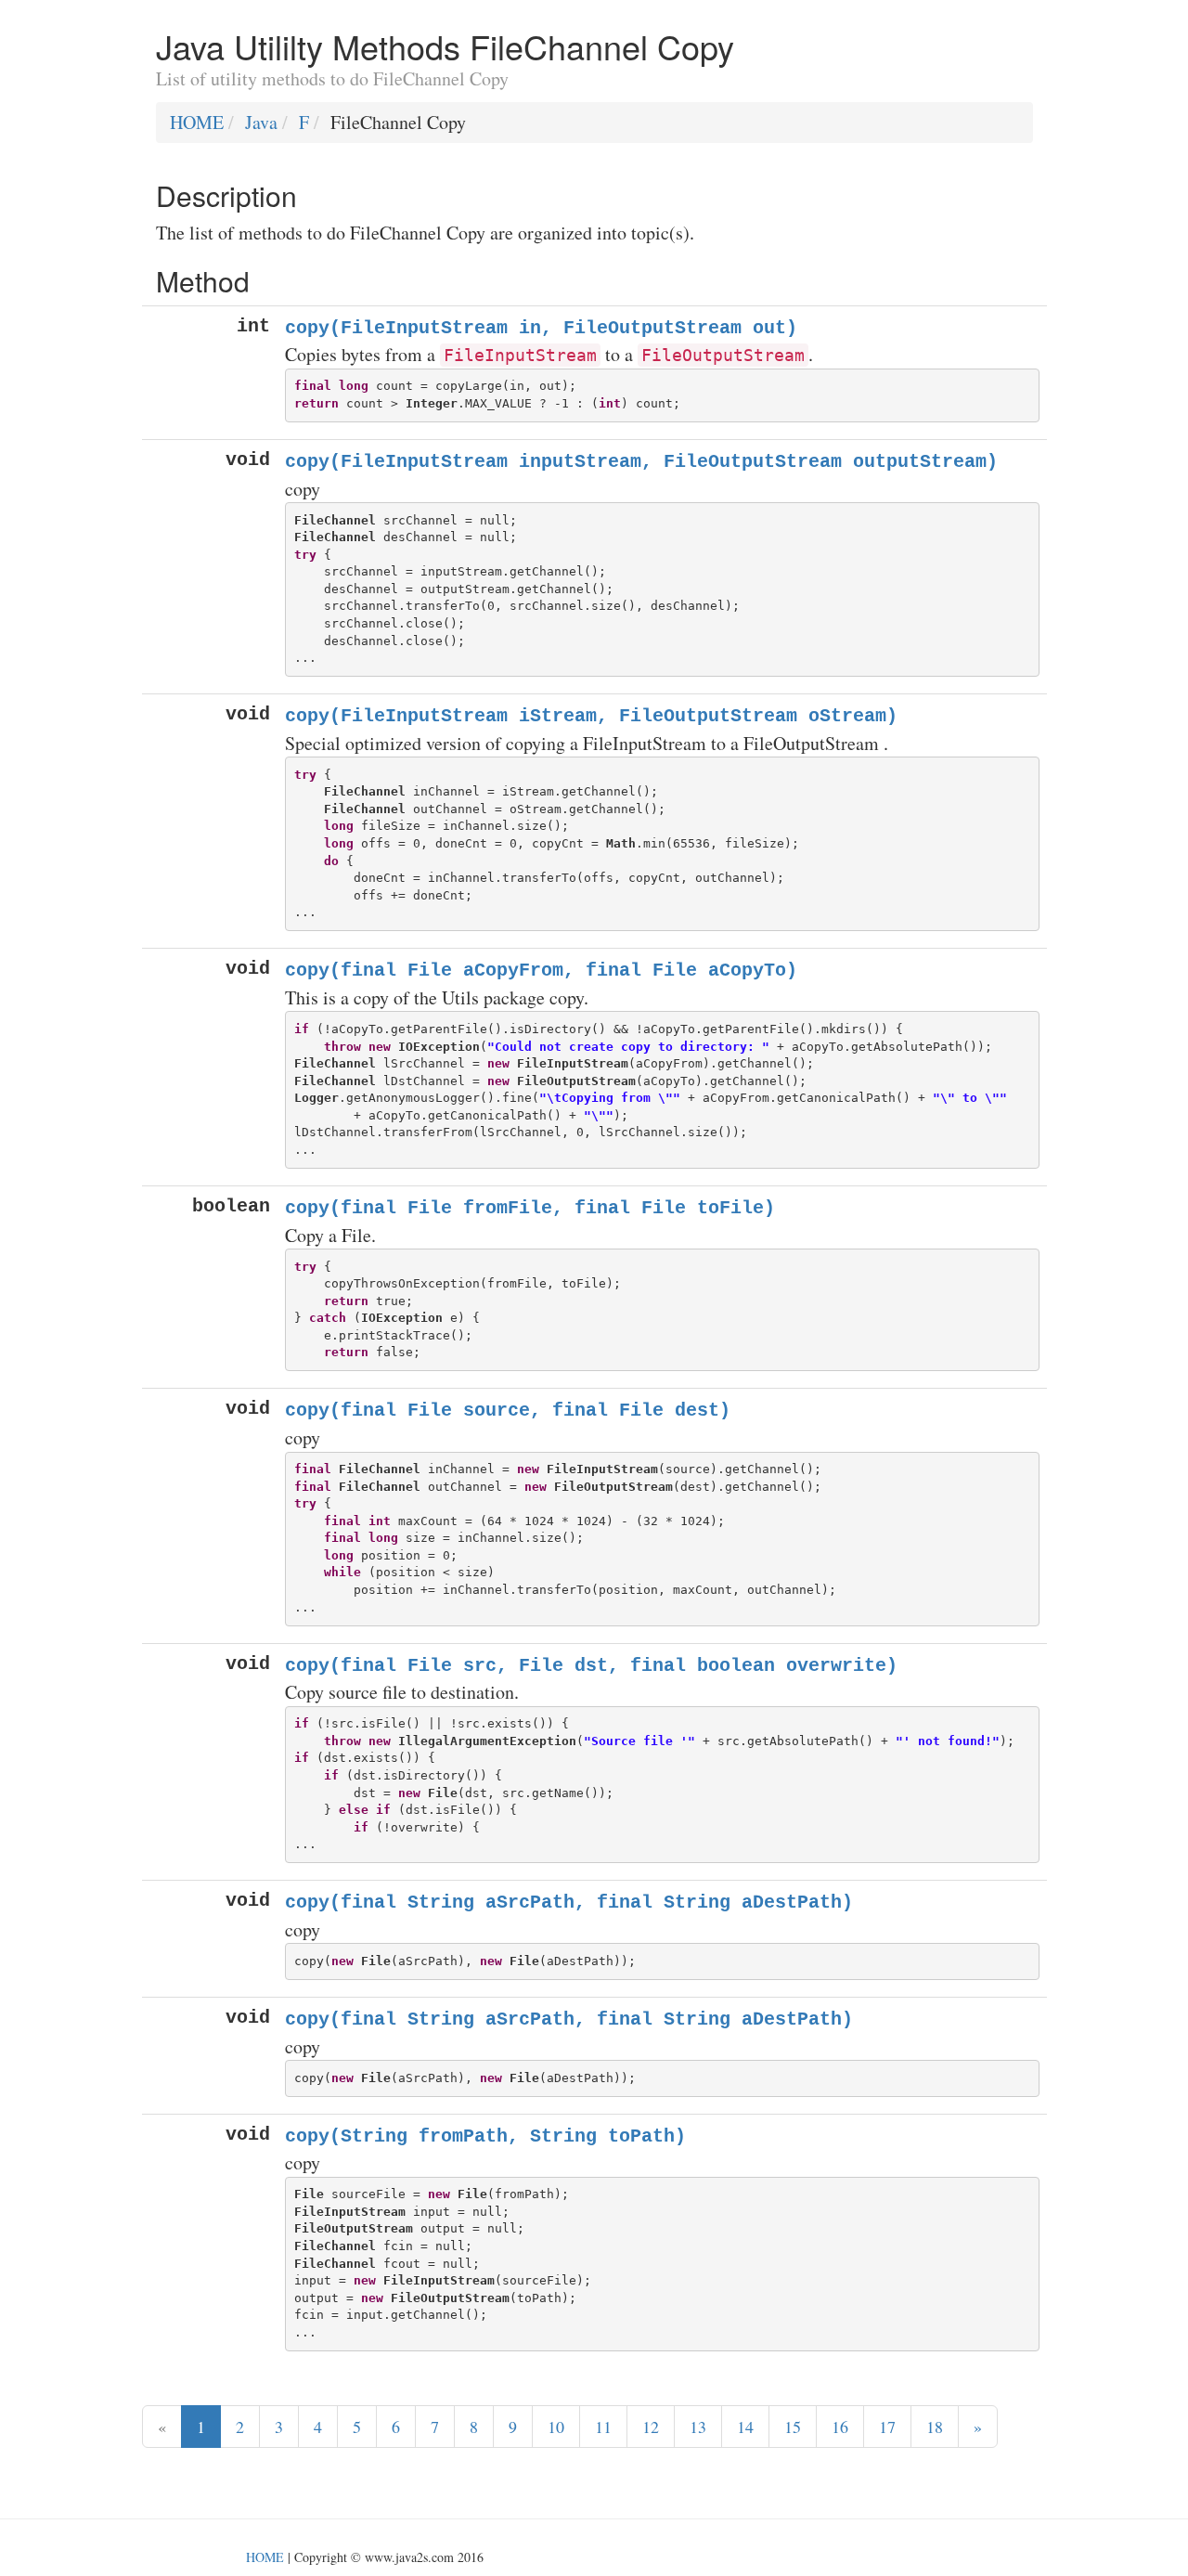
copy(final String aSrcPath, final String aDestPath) (569, 1903)
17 (887, 2427)
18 (935, 2427)
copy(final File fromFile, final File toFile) (530, 1208)
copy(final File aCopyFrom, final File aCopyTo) (541, 971)
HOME (197, 122)
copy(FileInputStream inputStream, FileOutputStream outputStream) (641, 462)
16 (840, 2427)
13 (698, 2427)
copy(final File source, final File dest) (508, 1411)
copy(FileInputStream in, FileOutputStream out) (541, 328)
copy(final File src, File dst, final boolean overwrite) (591, 1666)
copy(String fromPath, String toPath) (485, 2136)
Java (261, 122)
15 (793, 2427)
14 (745, 2427)
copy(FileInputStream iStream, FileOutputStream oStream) (591, 716)
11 (603, 2427)
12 (651, 2427)
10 (556, 2427)
